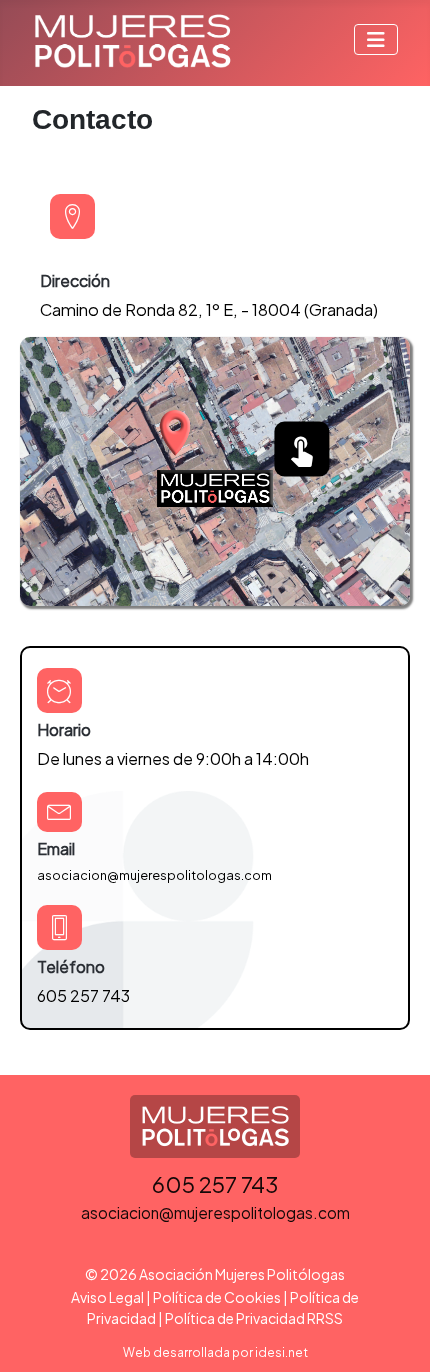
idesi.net (281, 1352)
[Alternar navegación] (376, 39)
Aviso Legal (107, 1297)
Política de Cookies (217, 1297)
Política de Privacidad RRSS (254, 1318)
